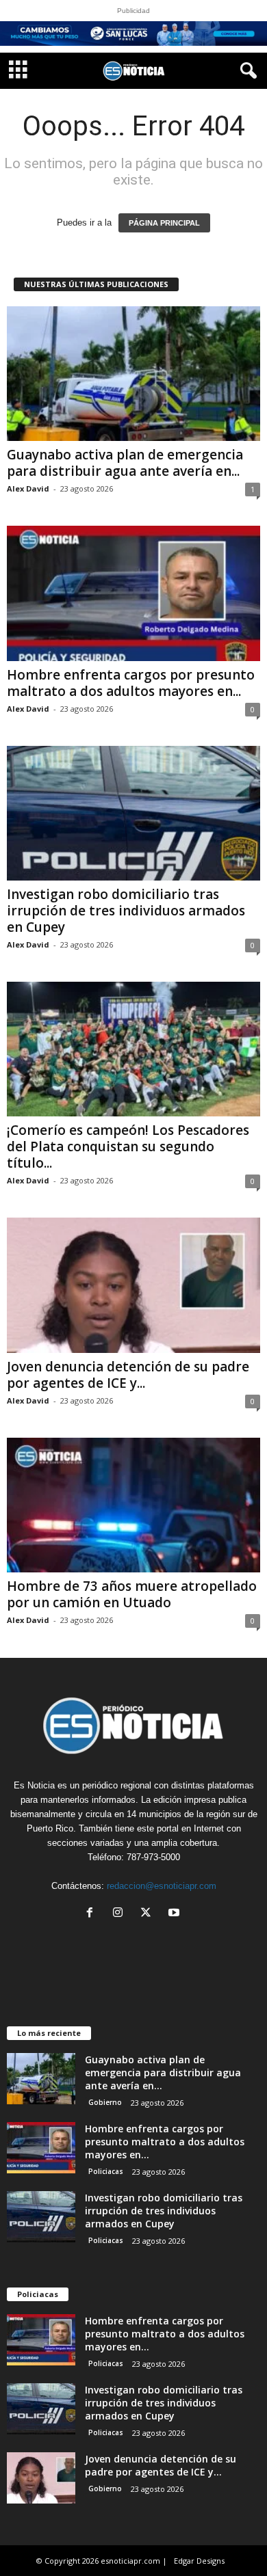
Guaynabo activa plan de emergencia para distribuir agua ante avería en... (125, 463)
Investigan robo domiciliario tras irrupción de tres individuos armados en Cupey (126, 911)
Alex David (28, 488)
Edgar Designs (199, 2561)
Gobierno (105, 2102)
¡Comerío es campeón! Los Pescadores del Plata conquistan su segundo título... (128, 1146)
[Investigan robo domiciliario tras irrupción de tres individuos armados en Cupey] (133, 813)
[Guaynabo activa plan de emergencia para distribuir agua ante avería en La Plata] (133, 374)
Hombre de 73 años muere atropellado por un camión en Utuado (132, 1594)
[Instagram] (121, 1914)
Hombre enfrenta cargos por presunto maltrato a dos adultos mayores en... (131, 683)
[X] (149, 1914)
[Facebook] (93, 1914)
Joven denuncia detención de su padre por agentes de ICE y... (128, 1375)
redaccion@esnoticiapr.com (162, 1886)
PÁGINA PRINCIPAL (164, 223)
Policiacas (106, 2171)
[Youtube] (176, 1914)
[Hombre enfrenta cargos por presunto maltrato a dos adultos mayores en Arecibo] (133, 593)
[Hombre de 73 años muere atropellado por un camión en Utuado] (133, 1505)
